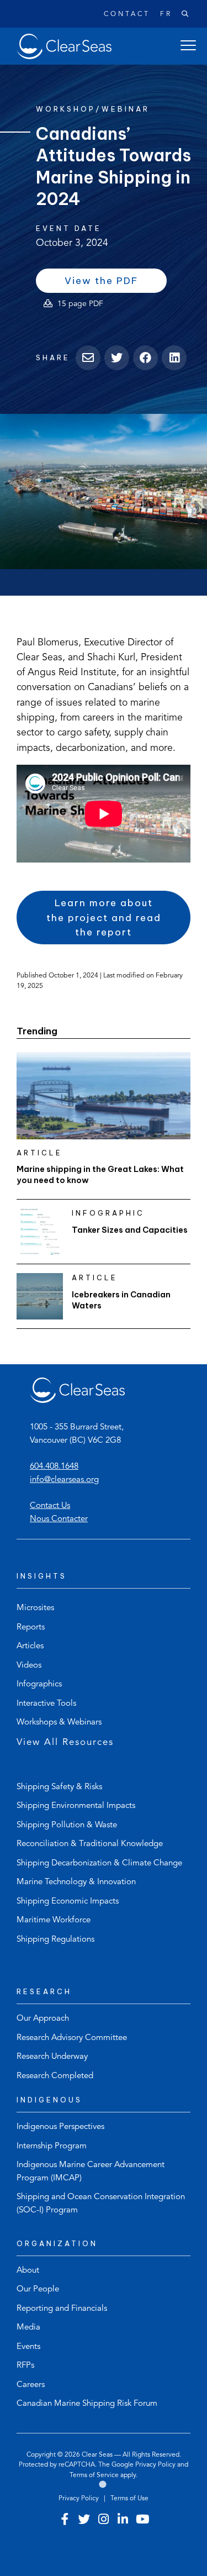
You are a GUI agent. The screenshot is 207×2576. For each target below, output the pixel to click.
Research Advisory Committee (72, 2038)
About (28, 2271)
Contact (127, 14)
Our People (38, 2290)
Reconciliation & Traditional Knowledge (90, 1844)
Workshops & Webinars (59, 1723)
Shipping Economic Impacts (68, 1902)
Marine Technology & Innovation (76, 1882)
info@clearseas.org (64, 1480)
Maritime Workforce (54, 1920)
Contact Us (50, 1506)
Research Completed (55, 2076)
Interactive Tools (46, 1704)
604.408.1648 (54, 1467)
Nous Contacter (59, 1519)
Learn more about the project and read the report (104, 918)
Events (28, 2347)
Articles (30, 1646)
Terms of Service (94, 2475)
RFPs (25, 2366)
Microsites (35, 1608)
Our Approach (43, 2019)
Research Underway (52, 2057)
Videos (29, 1666)
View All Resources (65, 1742)
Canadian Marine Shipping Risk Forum (87, 2404)
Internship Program (52, 2146)
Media (28, 2328)
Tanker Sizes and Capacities (130, 1230)
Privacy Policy (155, 2465)
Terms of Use (129, 2499)
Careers (31, 2385)
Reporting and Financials (62, 2309)
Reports (31, 1628)
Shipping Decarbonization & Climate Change (99, 1863)
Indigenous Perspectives (60, 2127)
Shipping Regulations (55, 1940)
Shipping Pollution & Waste (67, 1825)
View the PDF (116, 283)
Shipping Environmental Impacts (76, 1806)
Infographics (39, 1684)
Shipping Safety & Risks (59, 1787)
